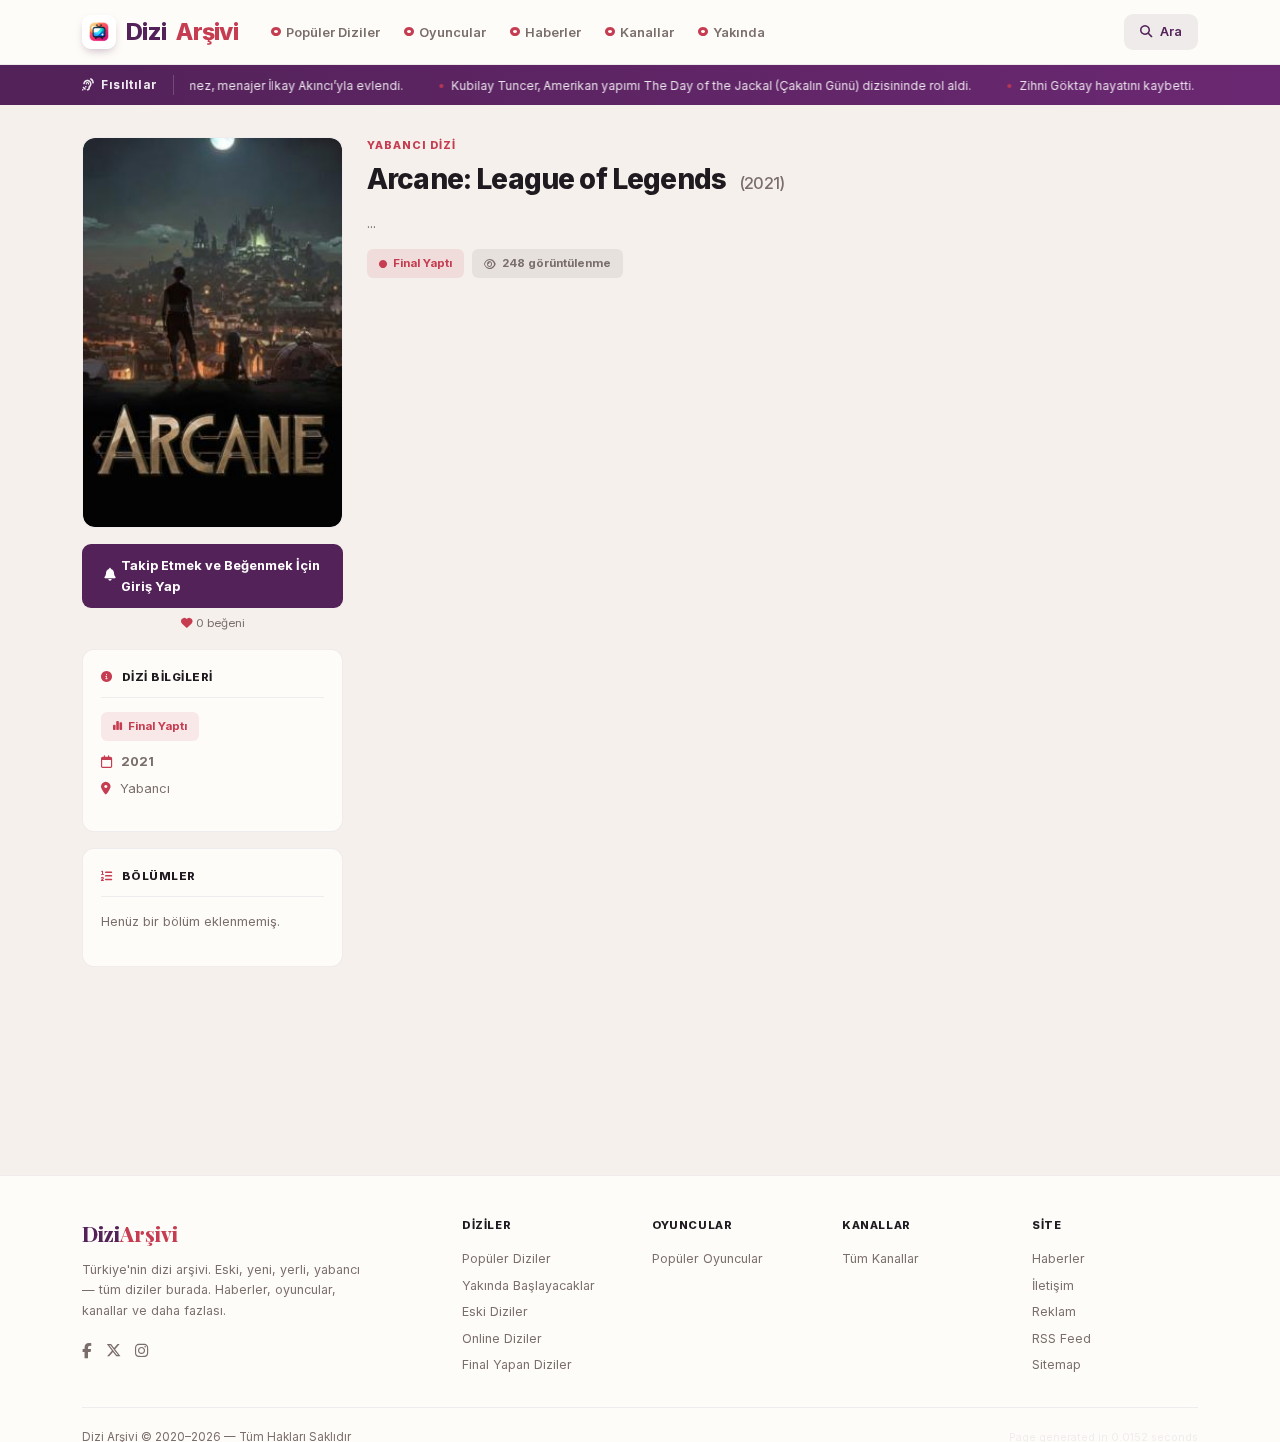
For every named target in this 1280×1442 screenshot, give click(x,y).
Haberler (553, 32)
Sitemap (1056, 1364)
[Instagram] (141, 1350)
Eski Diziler (495, 1311)
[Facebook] (87, 1350)
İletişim (1053, 1285)
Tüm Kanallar (880, 1258)
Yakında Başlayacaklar (528, 1285)
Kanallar (647, 32)
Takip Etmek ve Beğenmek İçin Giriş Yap (220, 576)
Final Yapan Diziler (517, 1364)
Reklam (1054, 1311)
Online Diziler (502, 1338)
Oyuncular (452, 32)
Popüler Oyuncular (707, 1258)
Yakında (739, 32)
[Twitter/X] (113, 1350)
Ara (1171, 31)
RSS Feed (1061, 1338)
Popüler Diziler (333, 32)
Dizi (182, 32)
